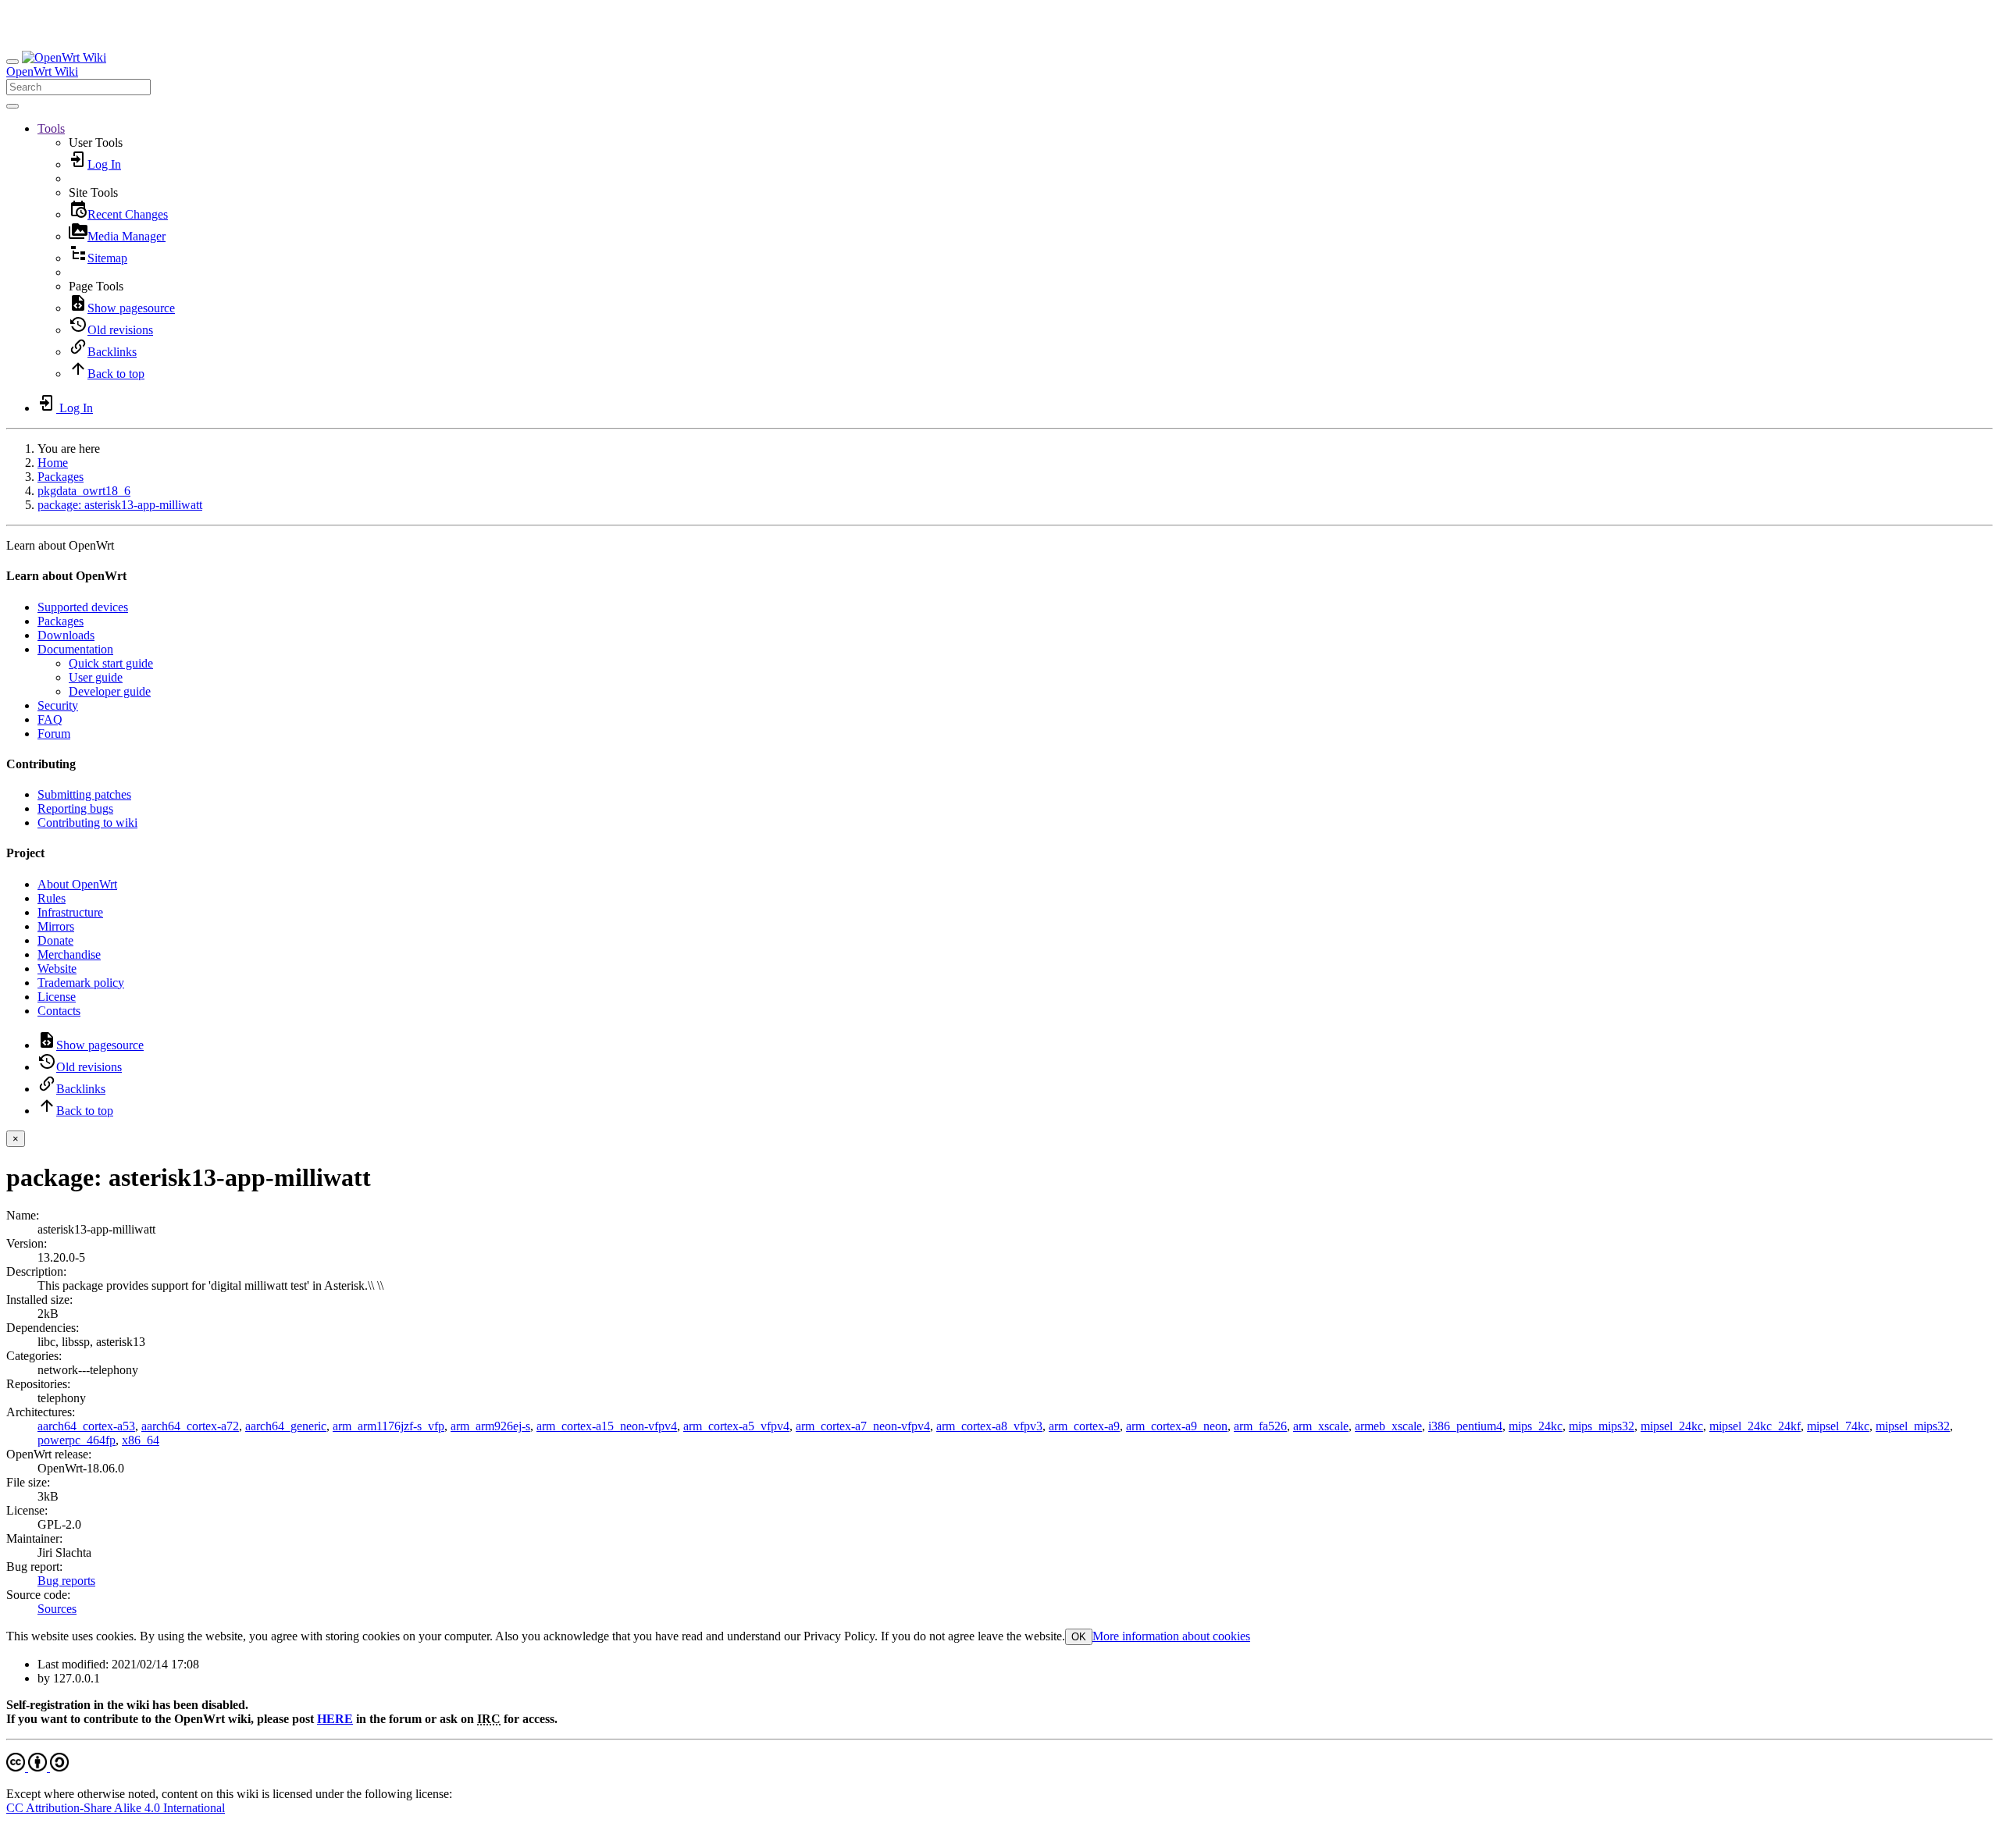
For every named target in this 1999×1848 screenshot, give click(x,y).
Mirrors (56, 926)
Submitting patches (84, 794)
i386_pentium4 (1465, 1426)
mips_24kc (1536, 1426)
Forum (54, 734)
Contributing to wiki (87, 823)
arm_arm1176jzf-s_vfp (388, 1426)
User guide (96, 677)
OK (1079, 1637)
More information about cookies (1171, 1636)
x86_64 (141, 1440)
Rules (52, 898)
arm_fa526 (1260, 1426)
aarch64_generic (286, 1426)
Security (58, 705)
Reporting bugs (75, 808)
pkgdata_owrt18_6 (84, 491)
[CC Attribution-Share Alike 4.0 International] (37, 1767)
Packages (61, 477)
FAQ (50, 719)
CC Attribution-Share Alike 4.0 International (116, 1808)
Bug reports (66, 1581)
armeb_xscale (1388, 1426)
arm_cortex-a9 (1084, 1426)
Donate (55, 940)
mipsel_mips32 (1913, 1426)
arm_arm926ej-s (490, 1426)
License (57, 997)
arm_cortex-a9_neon (1177, 1426)
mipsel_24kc (1672, 1426)
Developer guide (110, 691)
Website (57, 969)
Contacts (59, 1011)
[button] (51, 128)
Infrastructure (70, 912)
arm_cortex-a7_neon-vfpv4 (863, 1426)
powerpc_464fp (77, 1440)
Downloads (66, 635)
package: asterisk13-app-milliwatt (120, 505)
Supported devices (83, 607)
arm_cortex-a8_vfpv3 (989, 1426)
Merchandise (69, 954)
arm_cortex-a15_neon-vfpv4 (607, 1426)
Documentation (75, 649)
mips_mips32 (1602, 1426)
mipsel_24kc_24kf (1755, 1426)
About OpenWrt (77, 884)
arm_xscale (1321, 1426)
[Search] (12, 106)
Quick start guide (111, 663)
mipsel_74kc (1838, 1426)
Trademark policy (81, 983)
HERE (335, 1719)
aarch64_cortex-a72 (190, 1426)
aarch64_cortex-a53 (86, 1426)
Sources (57, 1609)
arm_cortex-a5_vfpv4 (736, 1426)
